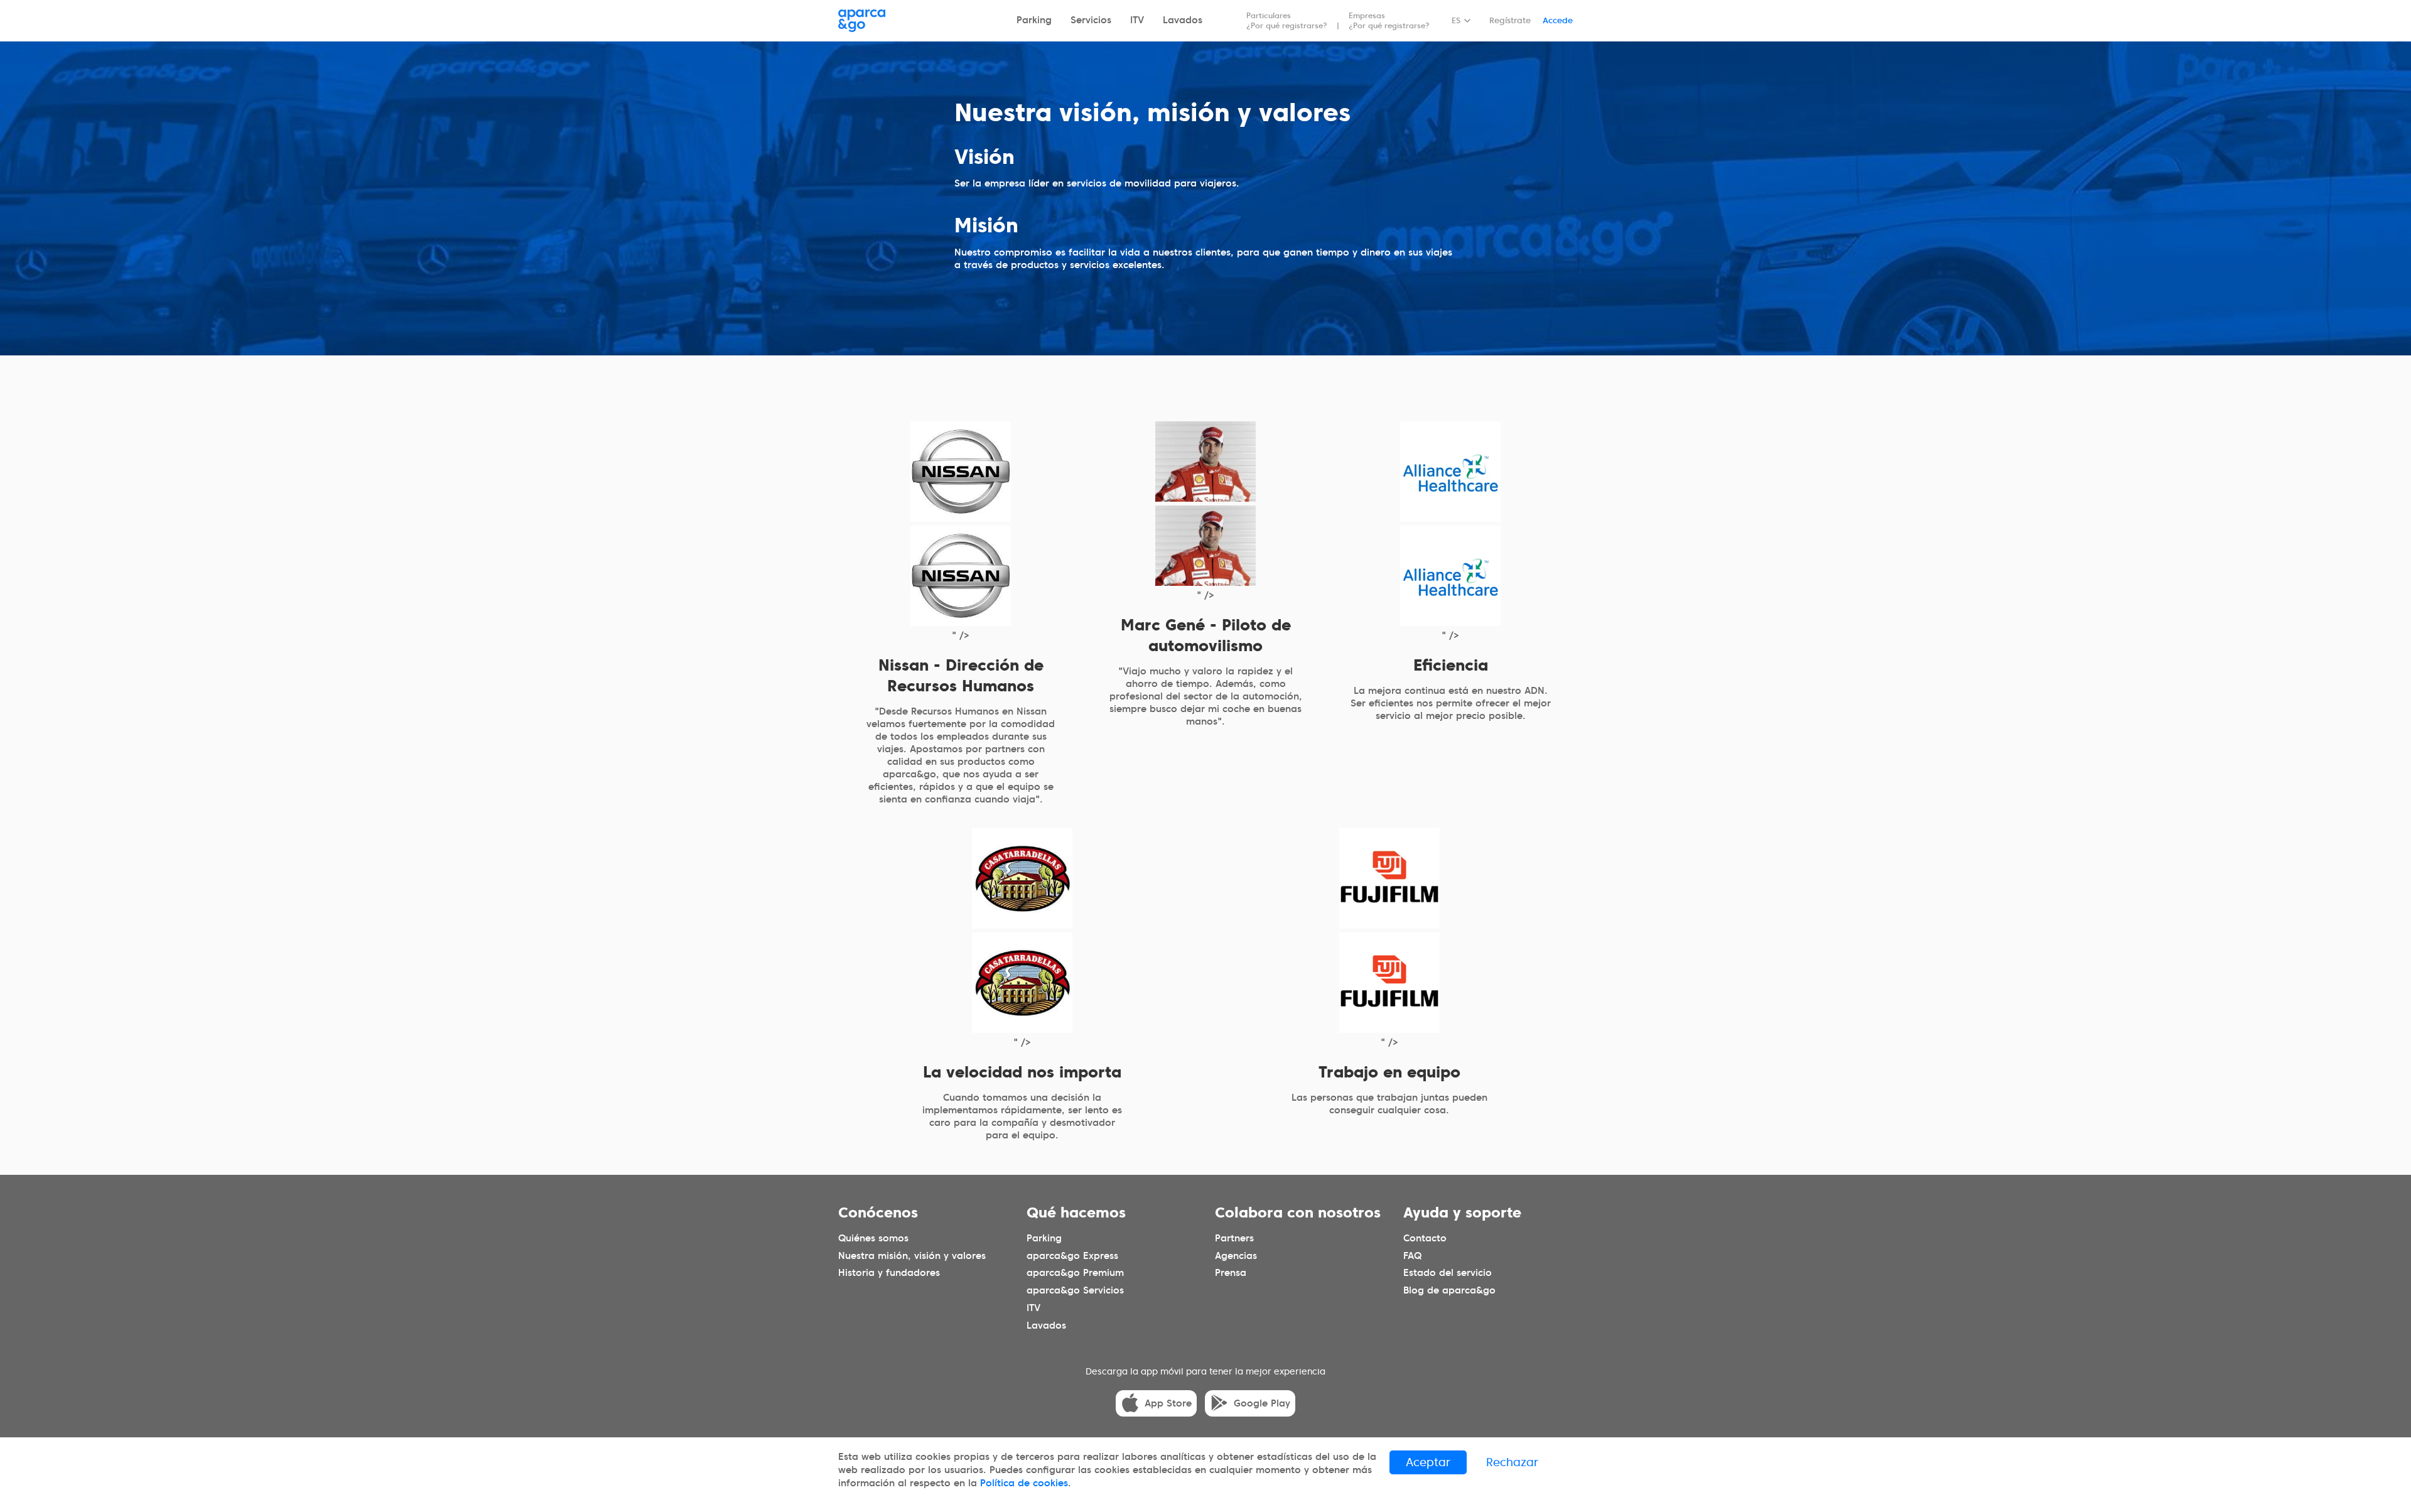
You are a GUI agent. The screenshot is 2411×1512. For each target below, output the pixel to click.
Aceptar (1428, 1462)
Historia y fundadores (889, 1273)
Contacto (1425, 1238)
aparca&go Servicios (1075, 1290)
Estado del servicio (1448, 1273)
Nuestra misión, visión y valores (912, 1255)
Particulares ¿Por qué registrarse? (1287, 20)
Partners (1234, 1238)
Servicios (1091, 20)
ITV (1137, 20)
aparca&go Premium (1075, 1273)
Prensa (1231, 1273)
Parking (1034, 20)
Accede (1558, 20)
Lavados (1183, 20)
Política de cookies (1024, 1483)
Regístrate (1510, 20)
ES (1456, 20)
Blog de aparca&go (1449, 1290)
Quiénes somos (873, 1238)
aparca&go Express (1072, 1255)
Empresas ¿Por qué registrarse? (1389, 20)
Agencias (1236, 1255)
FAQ (1412, 1255)
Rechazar (1512, 1462)
